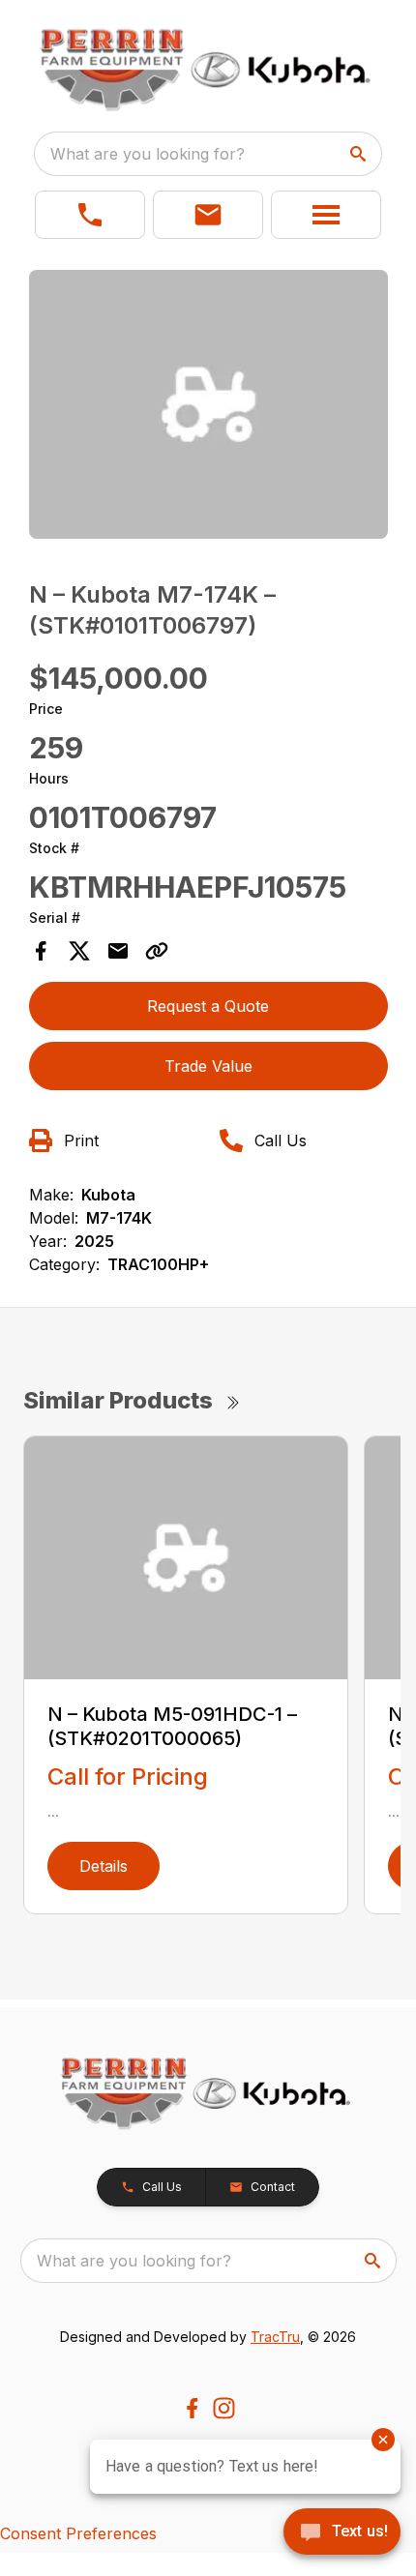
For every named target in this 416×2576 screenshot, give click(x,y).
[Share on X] (79, 951)
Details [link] (104, 1866)
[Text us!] (342, 2533)
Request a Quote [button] (208, 1006)
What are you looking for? (148, 154)
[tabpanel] (208, 407)
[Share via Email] (118, 951)
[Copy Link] (157, 951)
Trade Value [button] (208, 1066)
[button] (90, 215)
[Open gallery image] (208, 404)
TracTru (275, 2337)
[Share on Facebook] (41, 951)
